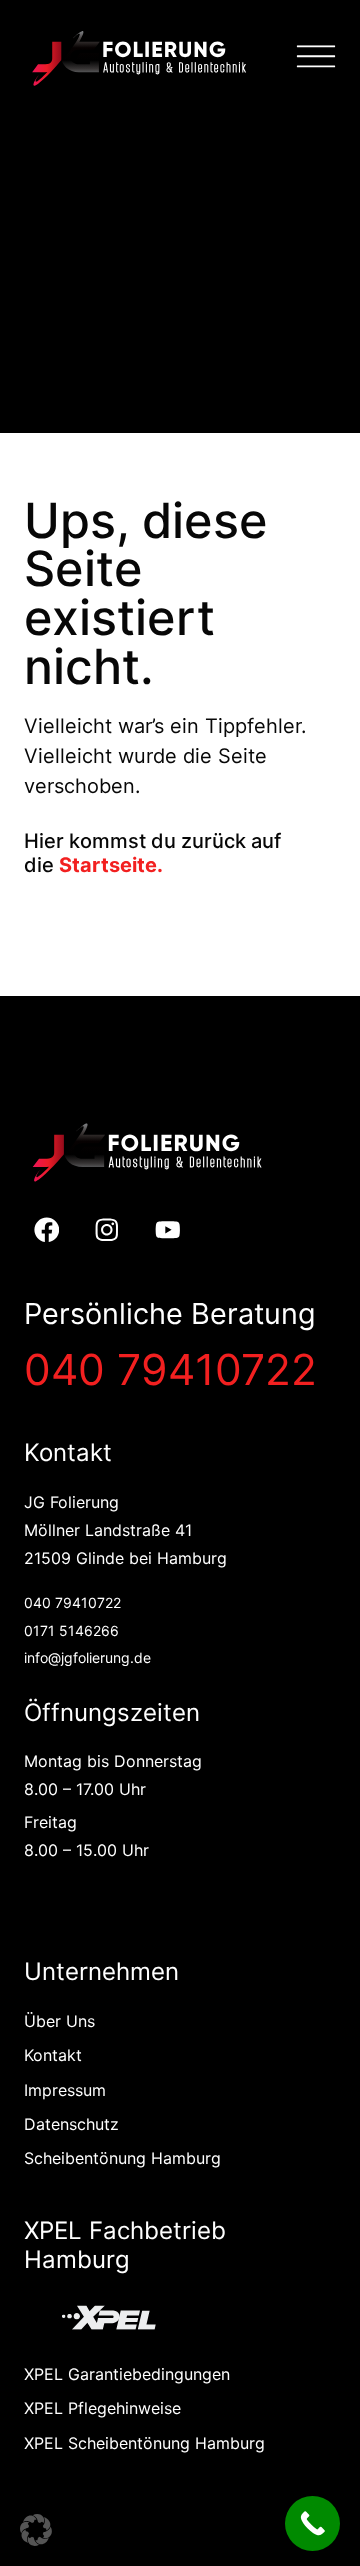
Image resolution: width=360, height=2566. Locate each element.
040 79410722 (170, 1369)
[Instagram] (107, 1229)
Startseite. (111, 865)
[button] (36, 2530)
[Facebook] (46, 1229)
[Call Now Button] (312, 2523)
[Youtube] (168, 1229)
